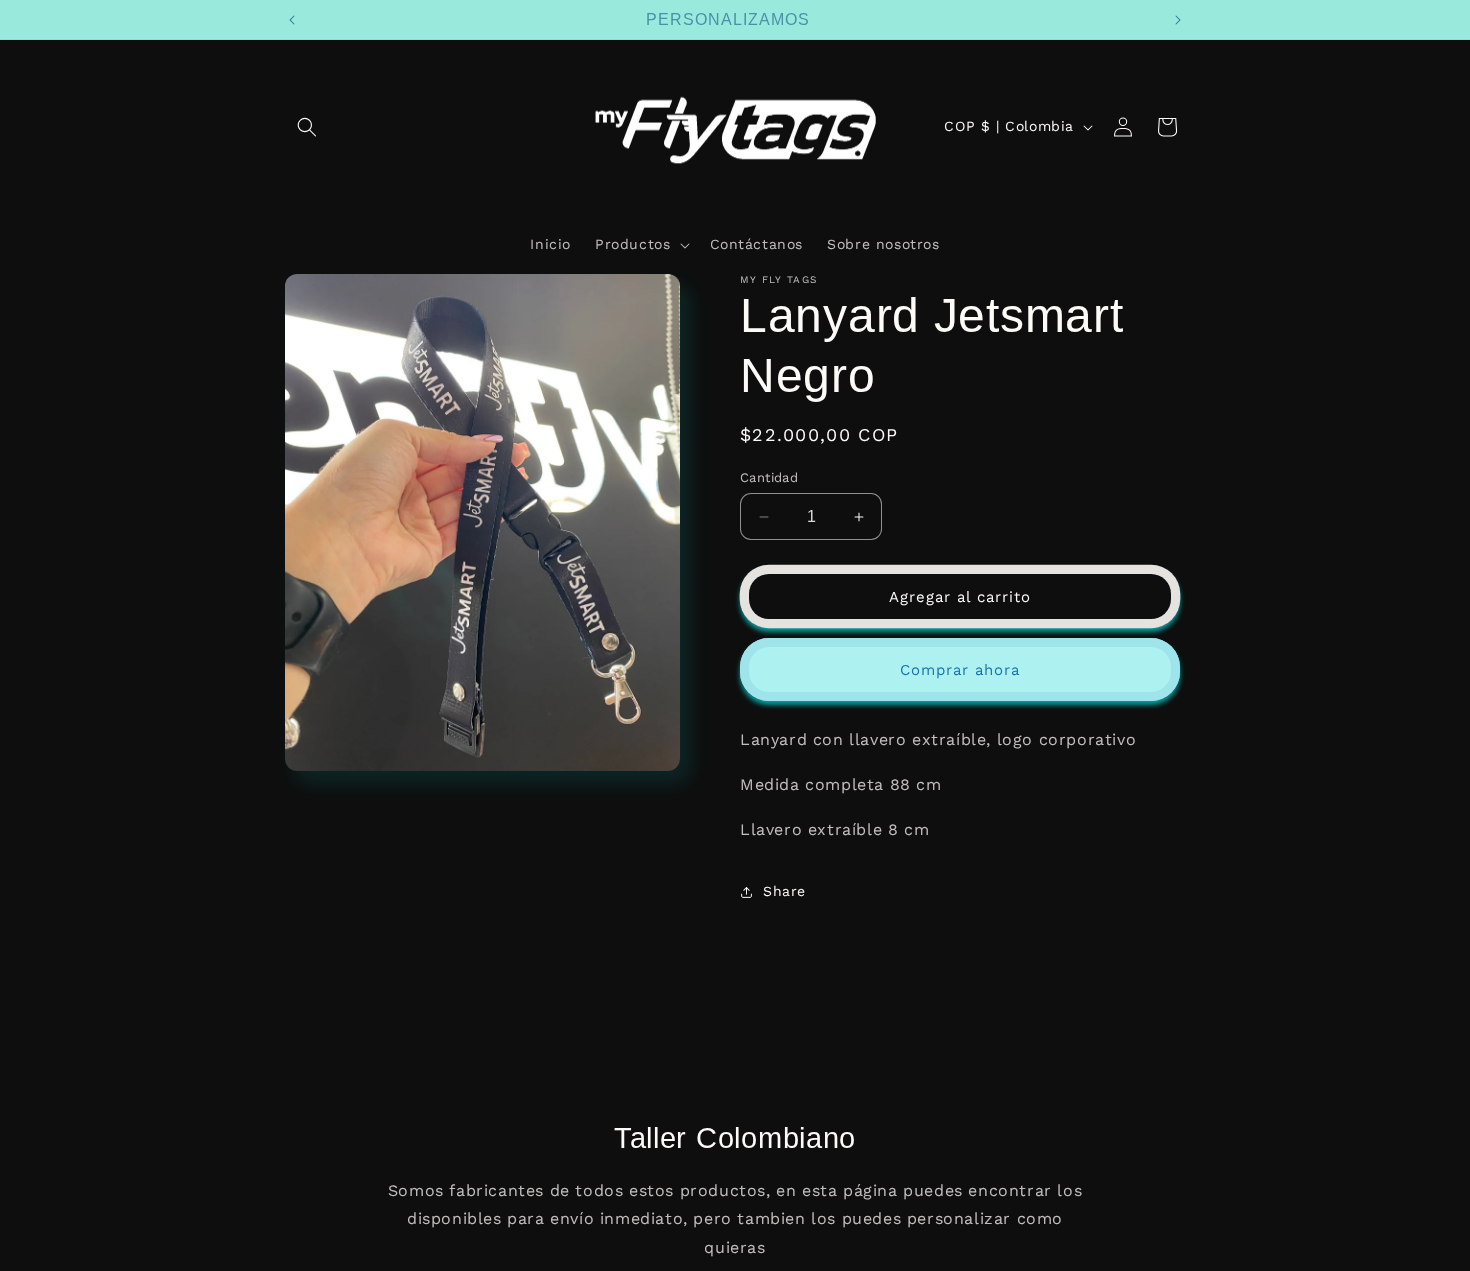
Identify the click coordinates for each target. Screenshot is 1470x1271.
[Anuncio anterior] (292, 20)
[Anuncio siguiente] (1178, 20)
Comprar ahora (960, 670)
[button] (307, 127)
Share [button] (784, 891)
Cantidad (769, 477)
